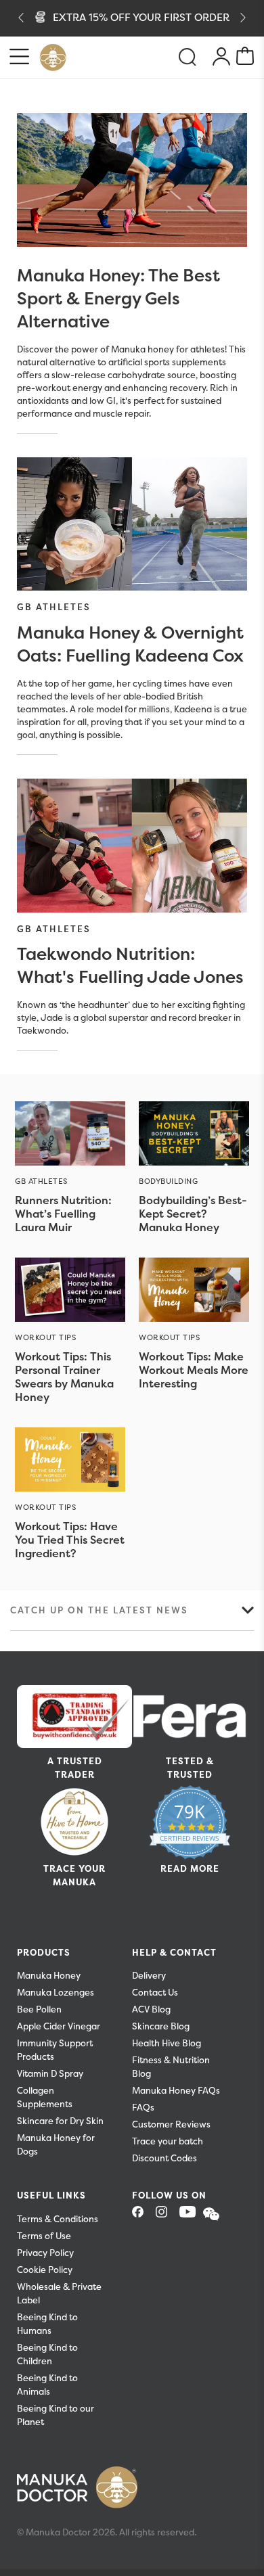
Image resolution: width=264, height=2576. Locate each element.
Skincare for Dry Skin (60, 2121)
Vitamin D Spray (50, 2074)
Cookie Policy (45, 2270)
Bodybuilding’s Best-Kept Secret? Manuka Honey (193, 1214)
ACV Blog (151, 2009)
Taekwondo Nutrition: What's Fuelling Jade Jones (130, 965)
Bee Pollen (39, 2009)
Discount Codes (164, 2158)
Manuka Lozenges (56, 1993)
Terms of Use (44, 2236)
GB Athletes (54, 607)
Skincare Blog (161, 2026)
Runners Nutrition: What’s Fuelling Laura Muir (63, 1214)
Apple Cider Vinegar (59, 2026)
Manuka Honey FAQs (176, 2091)
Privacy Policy (45, 2253)
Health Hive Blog (167, 2043)
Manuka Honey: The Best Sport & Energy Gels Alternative (118, 298)
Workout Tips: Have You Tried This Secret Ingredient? (70, 1540)
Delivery (149, 1976)
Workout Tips (46, 1337)
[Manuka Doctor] (53, 57)
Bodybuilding (169, 1181)
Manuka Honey (49, 1976)
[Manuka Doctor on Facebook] (143, 2216)
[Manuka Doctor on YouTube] (190, 2216)
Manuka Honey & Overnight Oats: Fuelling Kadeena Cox (130, 644)
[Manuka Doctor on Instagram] (167, 2216)
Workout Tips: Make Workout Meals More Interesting (194, 1370)
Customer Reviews (171, 2124)
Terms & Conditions (58, 2219)
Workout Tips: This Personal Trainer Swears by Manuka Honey (64, 1377)
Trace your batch (168, 2141)
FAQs (143, 2108)
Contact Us (155, 1993)
